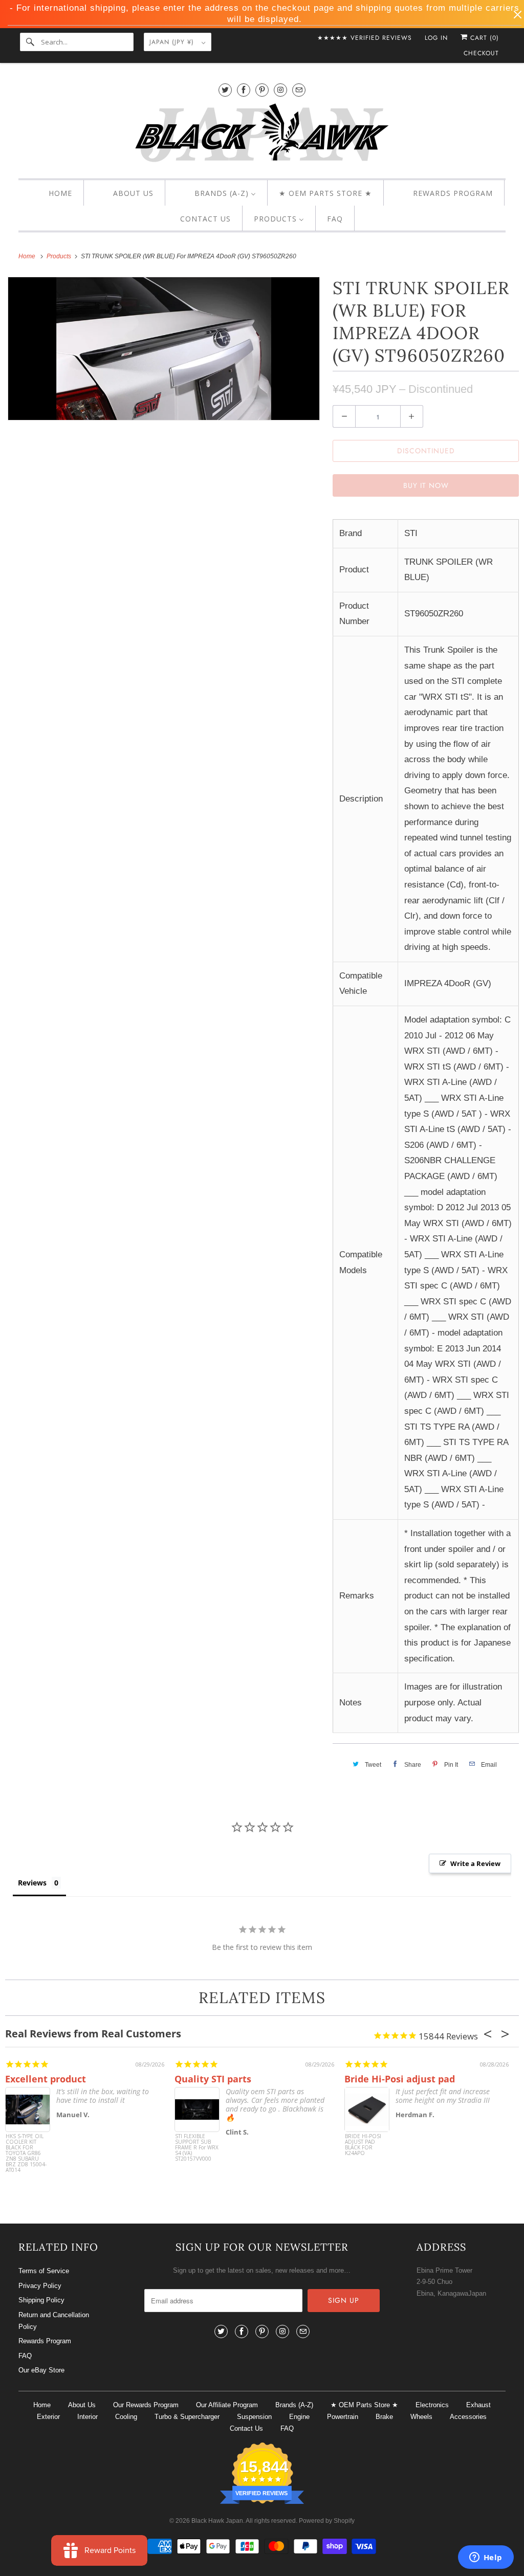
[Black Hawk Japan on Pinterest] (262, 90)
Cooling (126, 2417)
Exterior (48, 2417)
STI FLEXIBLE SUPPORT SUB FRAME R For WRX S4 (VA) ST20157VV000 (197, 2148)
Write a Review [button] (475, 1863)
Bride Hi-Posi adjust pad (400, 2079)
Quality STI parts (213, 2079)
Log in (436, 38)
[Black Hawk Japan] (262, 135)
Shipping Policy (41, 2300)
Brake (384, 2417)
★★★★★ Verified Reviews (365, 38)
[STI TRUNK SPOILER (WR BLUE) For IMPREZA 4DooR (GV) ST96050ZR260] (164, 349)
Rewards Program (45, 2341)
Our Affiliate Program (227, 2405)
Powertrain (343, 2417)
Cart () (483, 38)
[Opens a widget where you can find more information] (486, 2558)
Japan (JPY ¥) (173, 42)
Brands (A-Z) (294, 2405)
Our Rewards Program (146, 2405)
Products (60, 256)
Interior (88, 2417)
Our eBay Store (41, 2370)
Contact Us (246, 2428)
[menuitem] (51, 193)
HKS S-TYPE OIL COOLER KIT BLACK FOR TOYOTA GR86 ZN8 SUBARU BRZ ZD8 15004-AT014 (26, 2153)
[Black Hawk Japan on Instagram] (280, 90)
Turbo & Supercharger (187, 2417)
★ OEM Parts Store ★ (364, 2405)
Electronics (432, 2405)
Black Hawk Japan (217, 2521)
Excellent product (46, 2079)
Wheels (421, 2417)
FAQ (25, 2356)
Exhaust (478, 2405)
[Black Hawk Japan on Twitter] (225, 90)
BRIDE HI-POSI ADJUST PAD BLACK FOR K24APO (363, 2145)
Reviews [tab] (32, 1883)
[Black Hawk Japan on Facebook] (244, 90)
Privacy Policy (40, 2286)
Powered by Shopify (327, 2521)
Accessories (468, 2417)
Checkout (481, 53)
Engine (299, 2417)
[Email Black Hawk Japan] (299, 90)
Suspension (254, 2417)
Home (42, 2405)
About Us (82, 2405)
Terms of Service (44, 2271)
